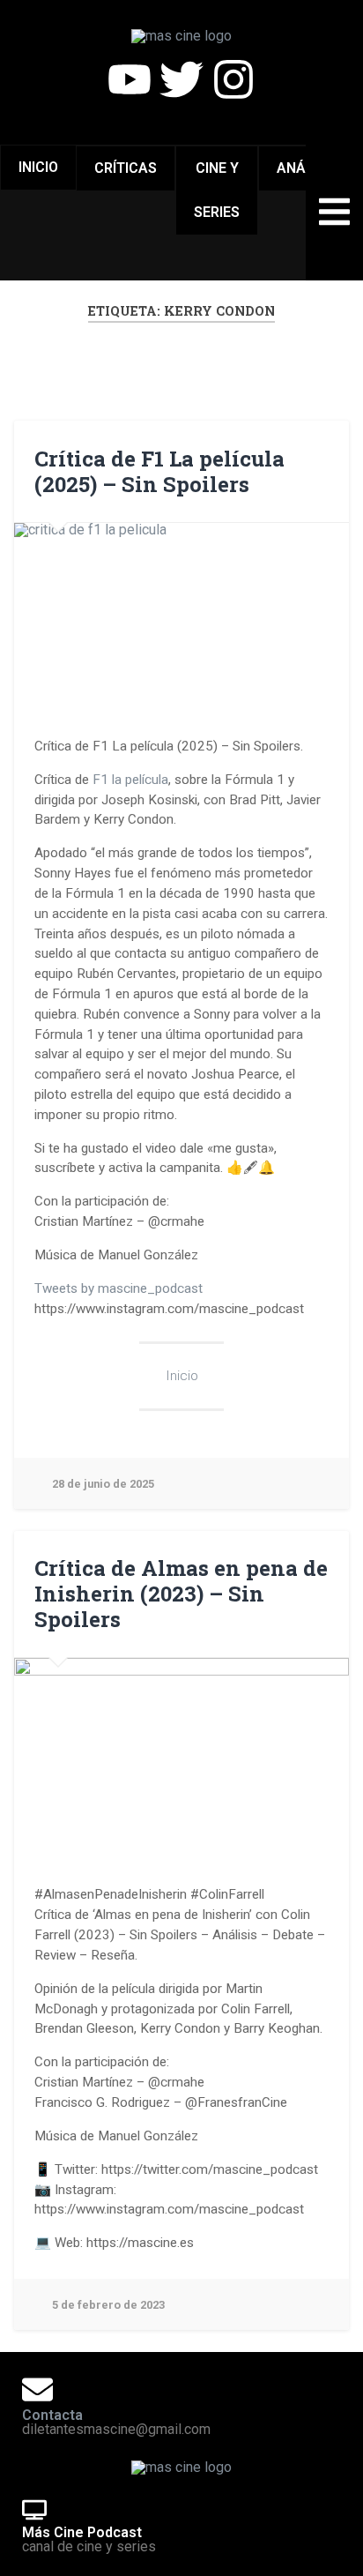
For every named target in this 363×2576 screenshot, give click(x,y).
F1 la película (130, 780)
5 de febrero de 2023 (108, 2305)
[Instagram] (233, 79)
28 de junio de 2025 (103, 1484)
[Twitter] (181, 79)
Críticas (126, 168)
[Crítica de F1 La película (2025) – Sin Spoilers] (181, 617)
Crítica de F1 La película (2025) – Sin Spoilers (159, 471)
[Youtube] (130, 79)
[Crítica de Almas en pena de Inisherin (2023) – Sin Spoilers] (181, 1752)
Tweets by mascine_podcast (119, 1288)
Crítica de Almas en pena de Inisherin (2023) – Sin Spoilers (181, 1594)
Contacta (52, 2415)
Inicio (38, 167)
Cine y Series (217, 190)
